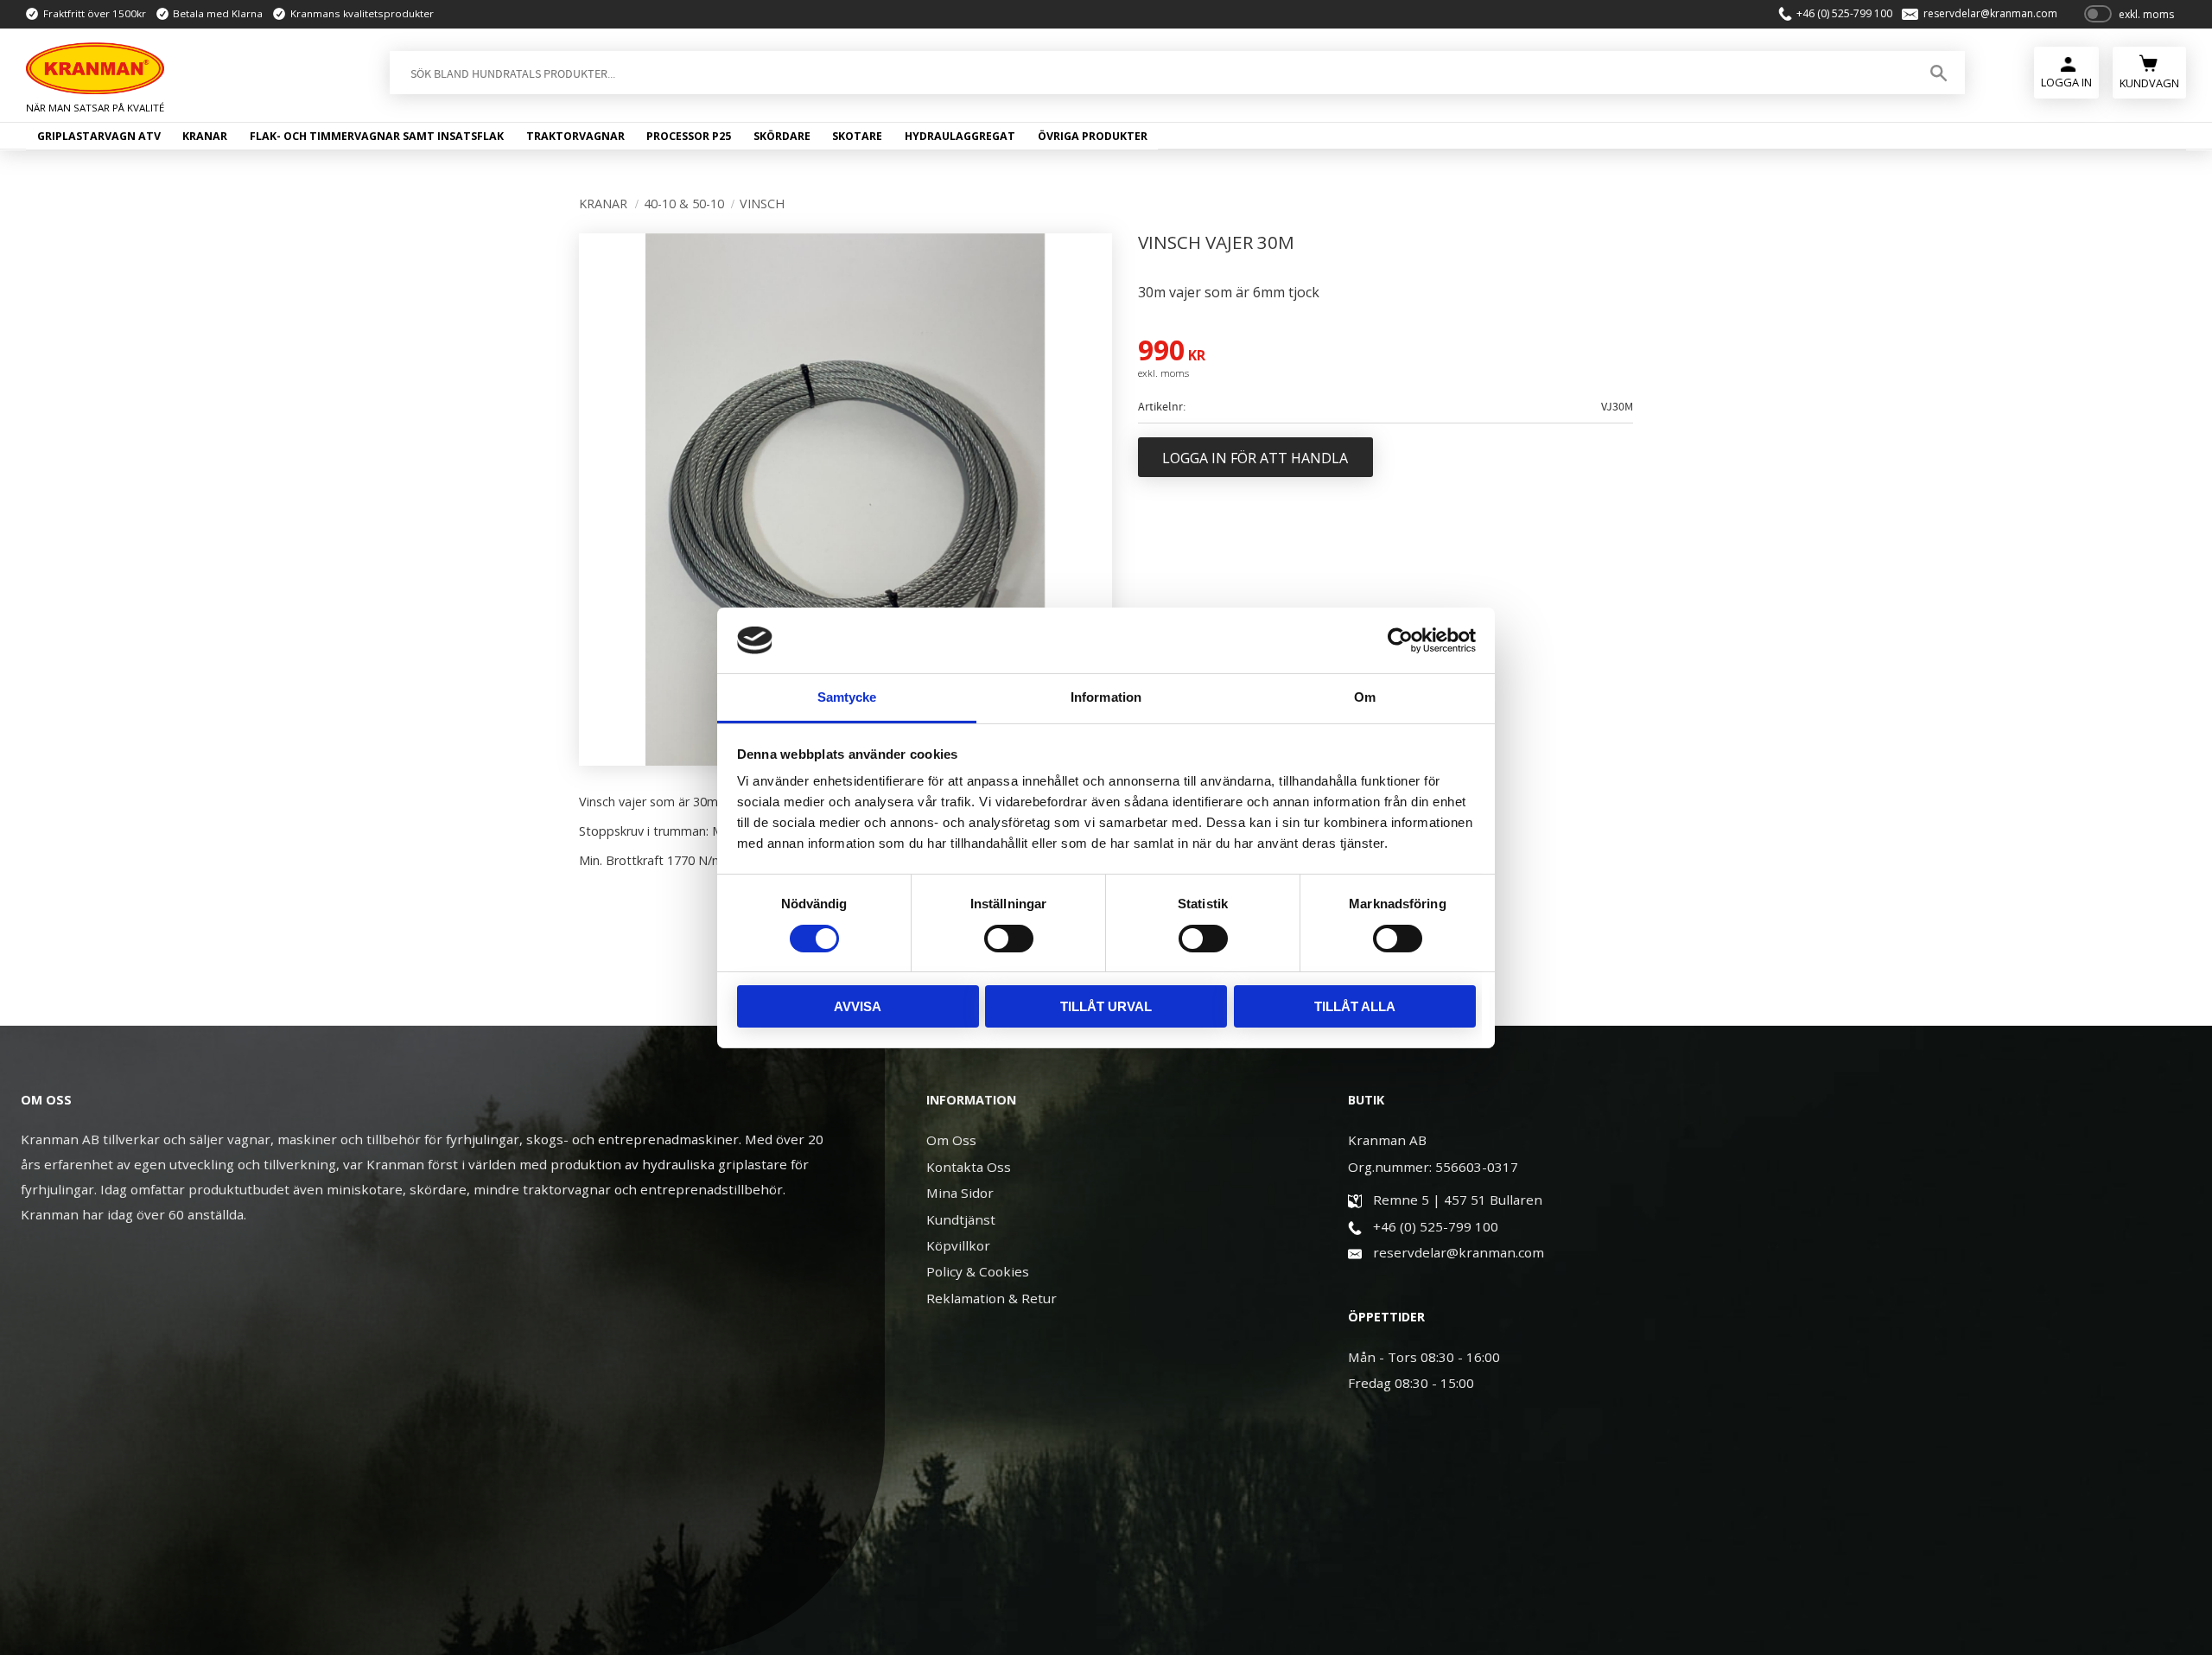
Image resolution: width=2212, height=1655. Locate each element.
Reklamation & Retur (992, 1298)
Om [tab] (1365, 697)
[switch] (1009, 939)
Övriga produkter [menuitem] (1093, 136)
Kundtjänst (961, 1219)
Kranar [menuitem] (205, 136)
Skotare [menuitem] (857, 136)
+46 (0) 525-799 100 (1844, 14)
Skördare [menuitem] (782, 136)
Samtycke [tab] (847, 697)
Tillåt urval (1106, 1006)
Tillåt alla (1355, 1006)
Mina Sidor (960, 1193)
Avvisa (858, 1006)
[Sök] (1939, 73)
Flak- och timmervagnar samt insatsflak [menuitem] (377, 136)
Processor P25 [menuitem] (689, 136)
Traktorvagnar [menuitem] (575, 136)
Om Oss (951, 1140)
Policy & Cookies (978, 1271)
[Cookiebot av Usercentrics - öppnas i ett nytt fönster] (1400, 640)
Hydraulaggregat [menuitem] (960, 136)
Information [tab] (1106, 697)
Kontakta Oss (969, 1167)
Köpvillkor (958, 1245)
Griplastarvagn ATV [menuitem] (99, 136)
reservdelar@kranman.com (1990, 14)
